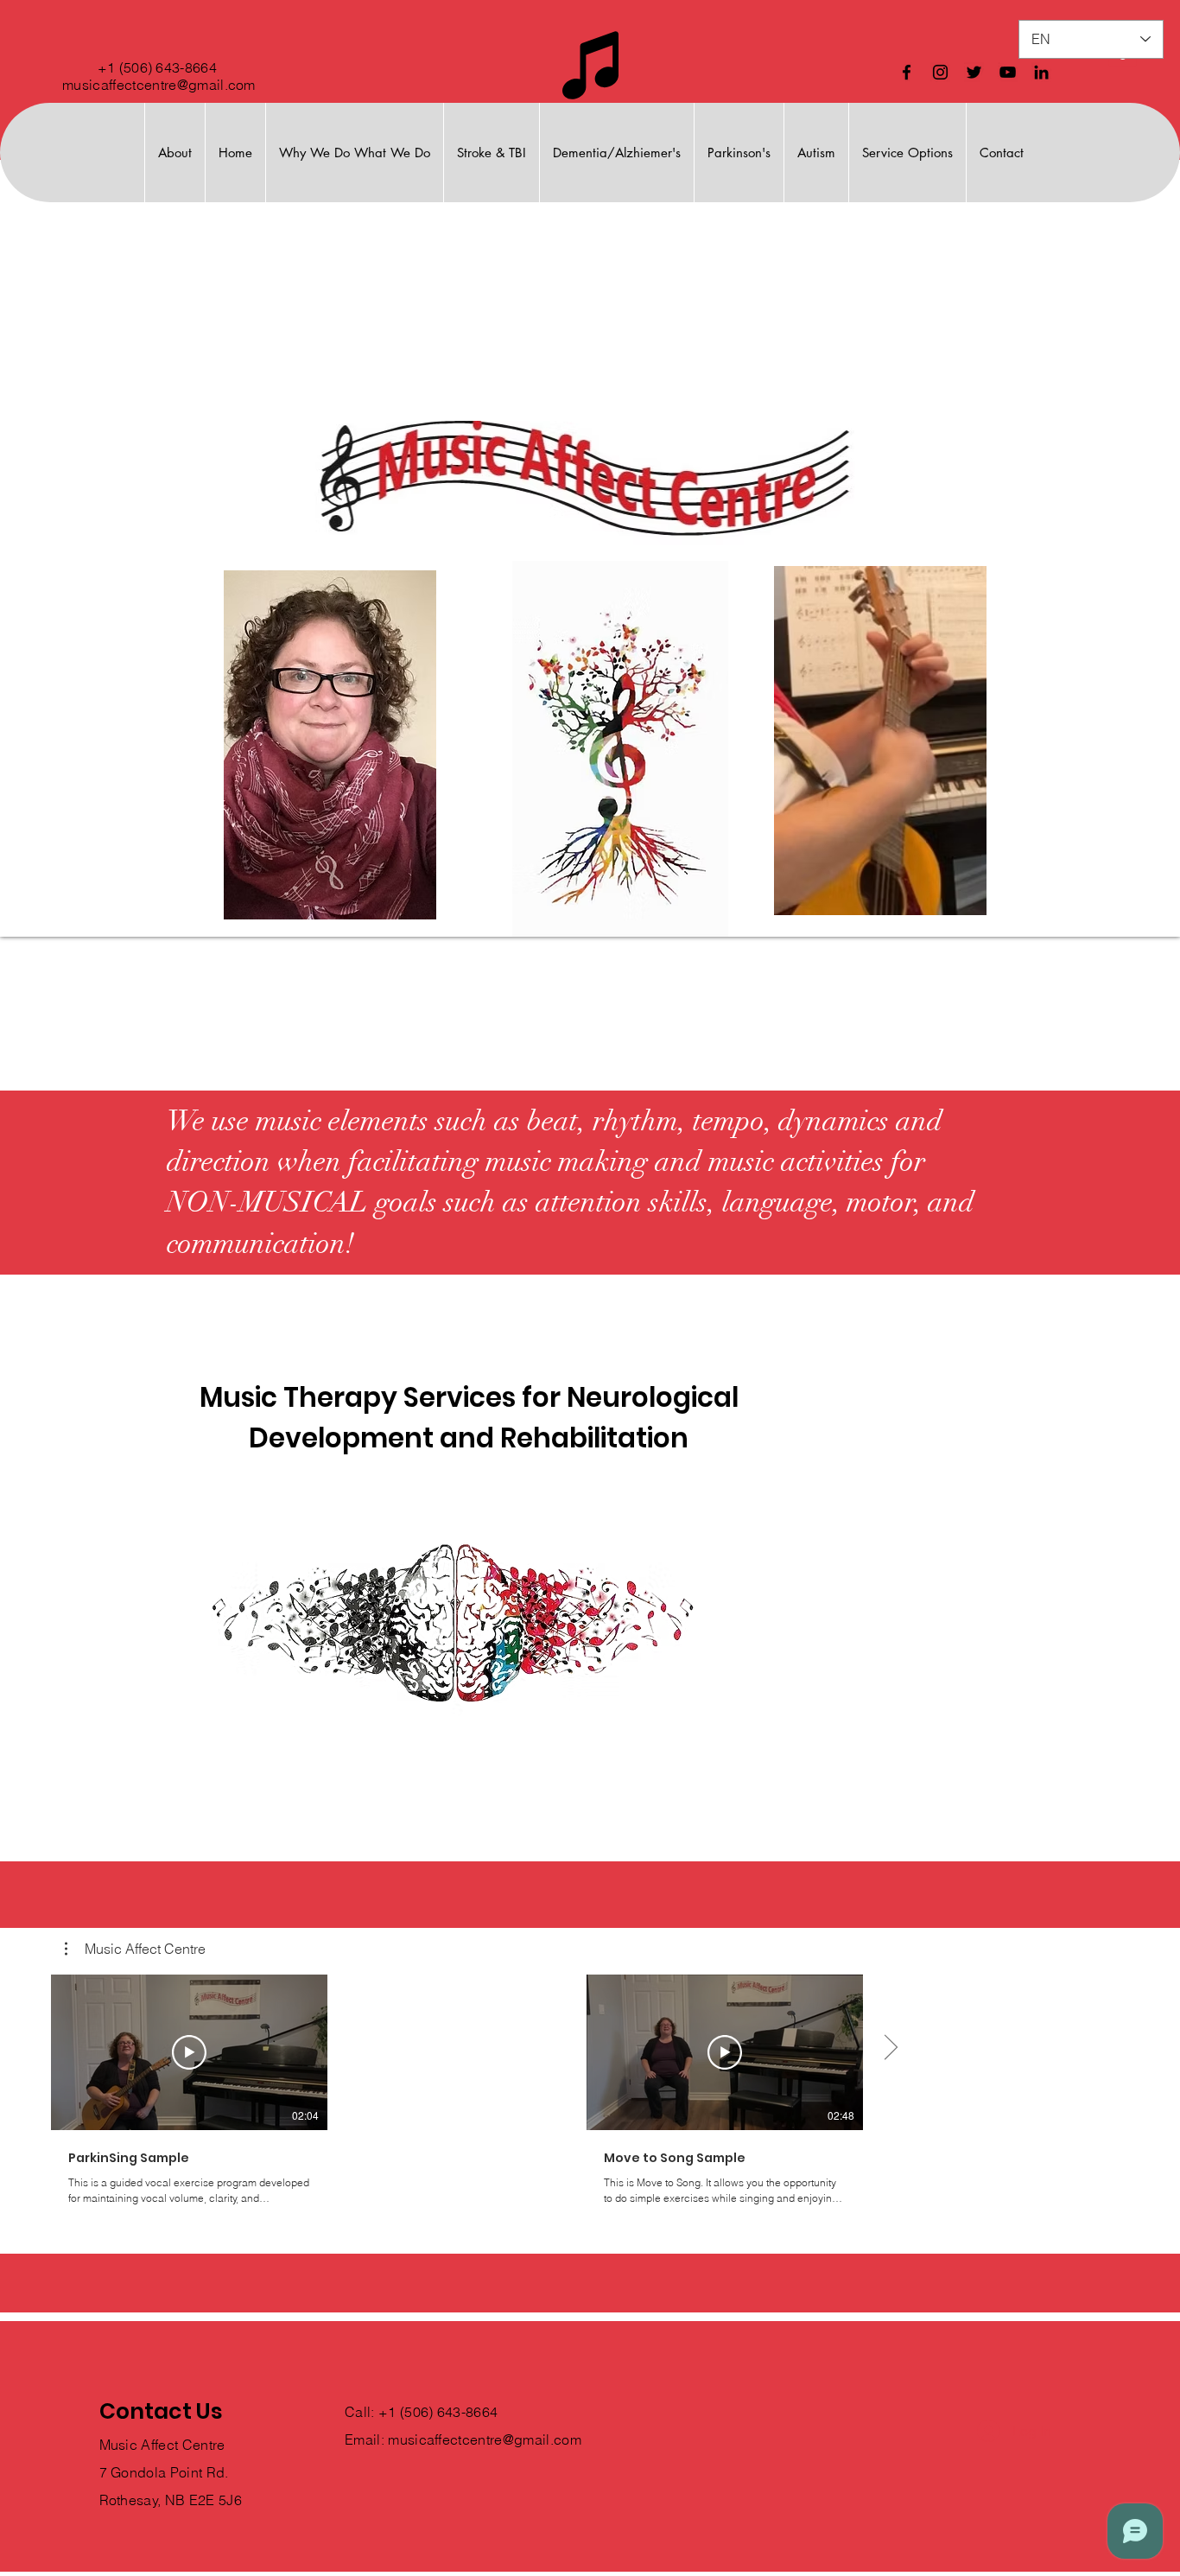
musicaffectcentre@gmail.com (159, 85)
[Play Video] (189, 2052)
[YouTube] (1008, 72)
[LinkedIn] (1041, 72)
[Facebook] (907, 72)
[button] (135, 1949)
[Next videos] (890, 2049)
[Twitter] (974, 72)
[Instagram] (940, 72)
